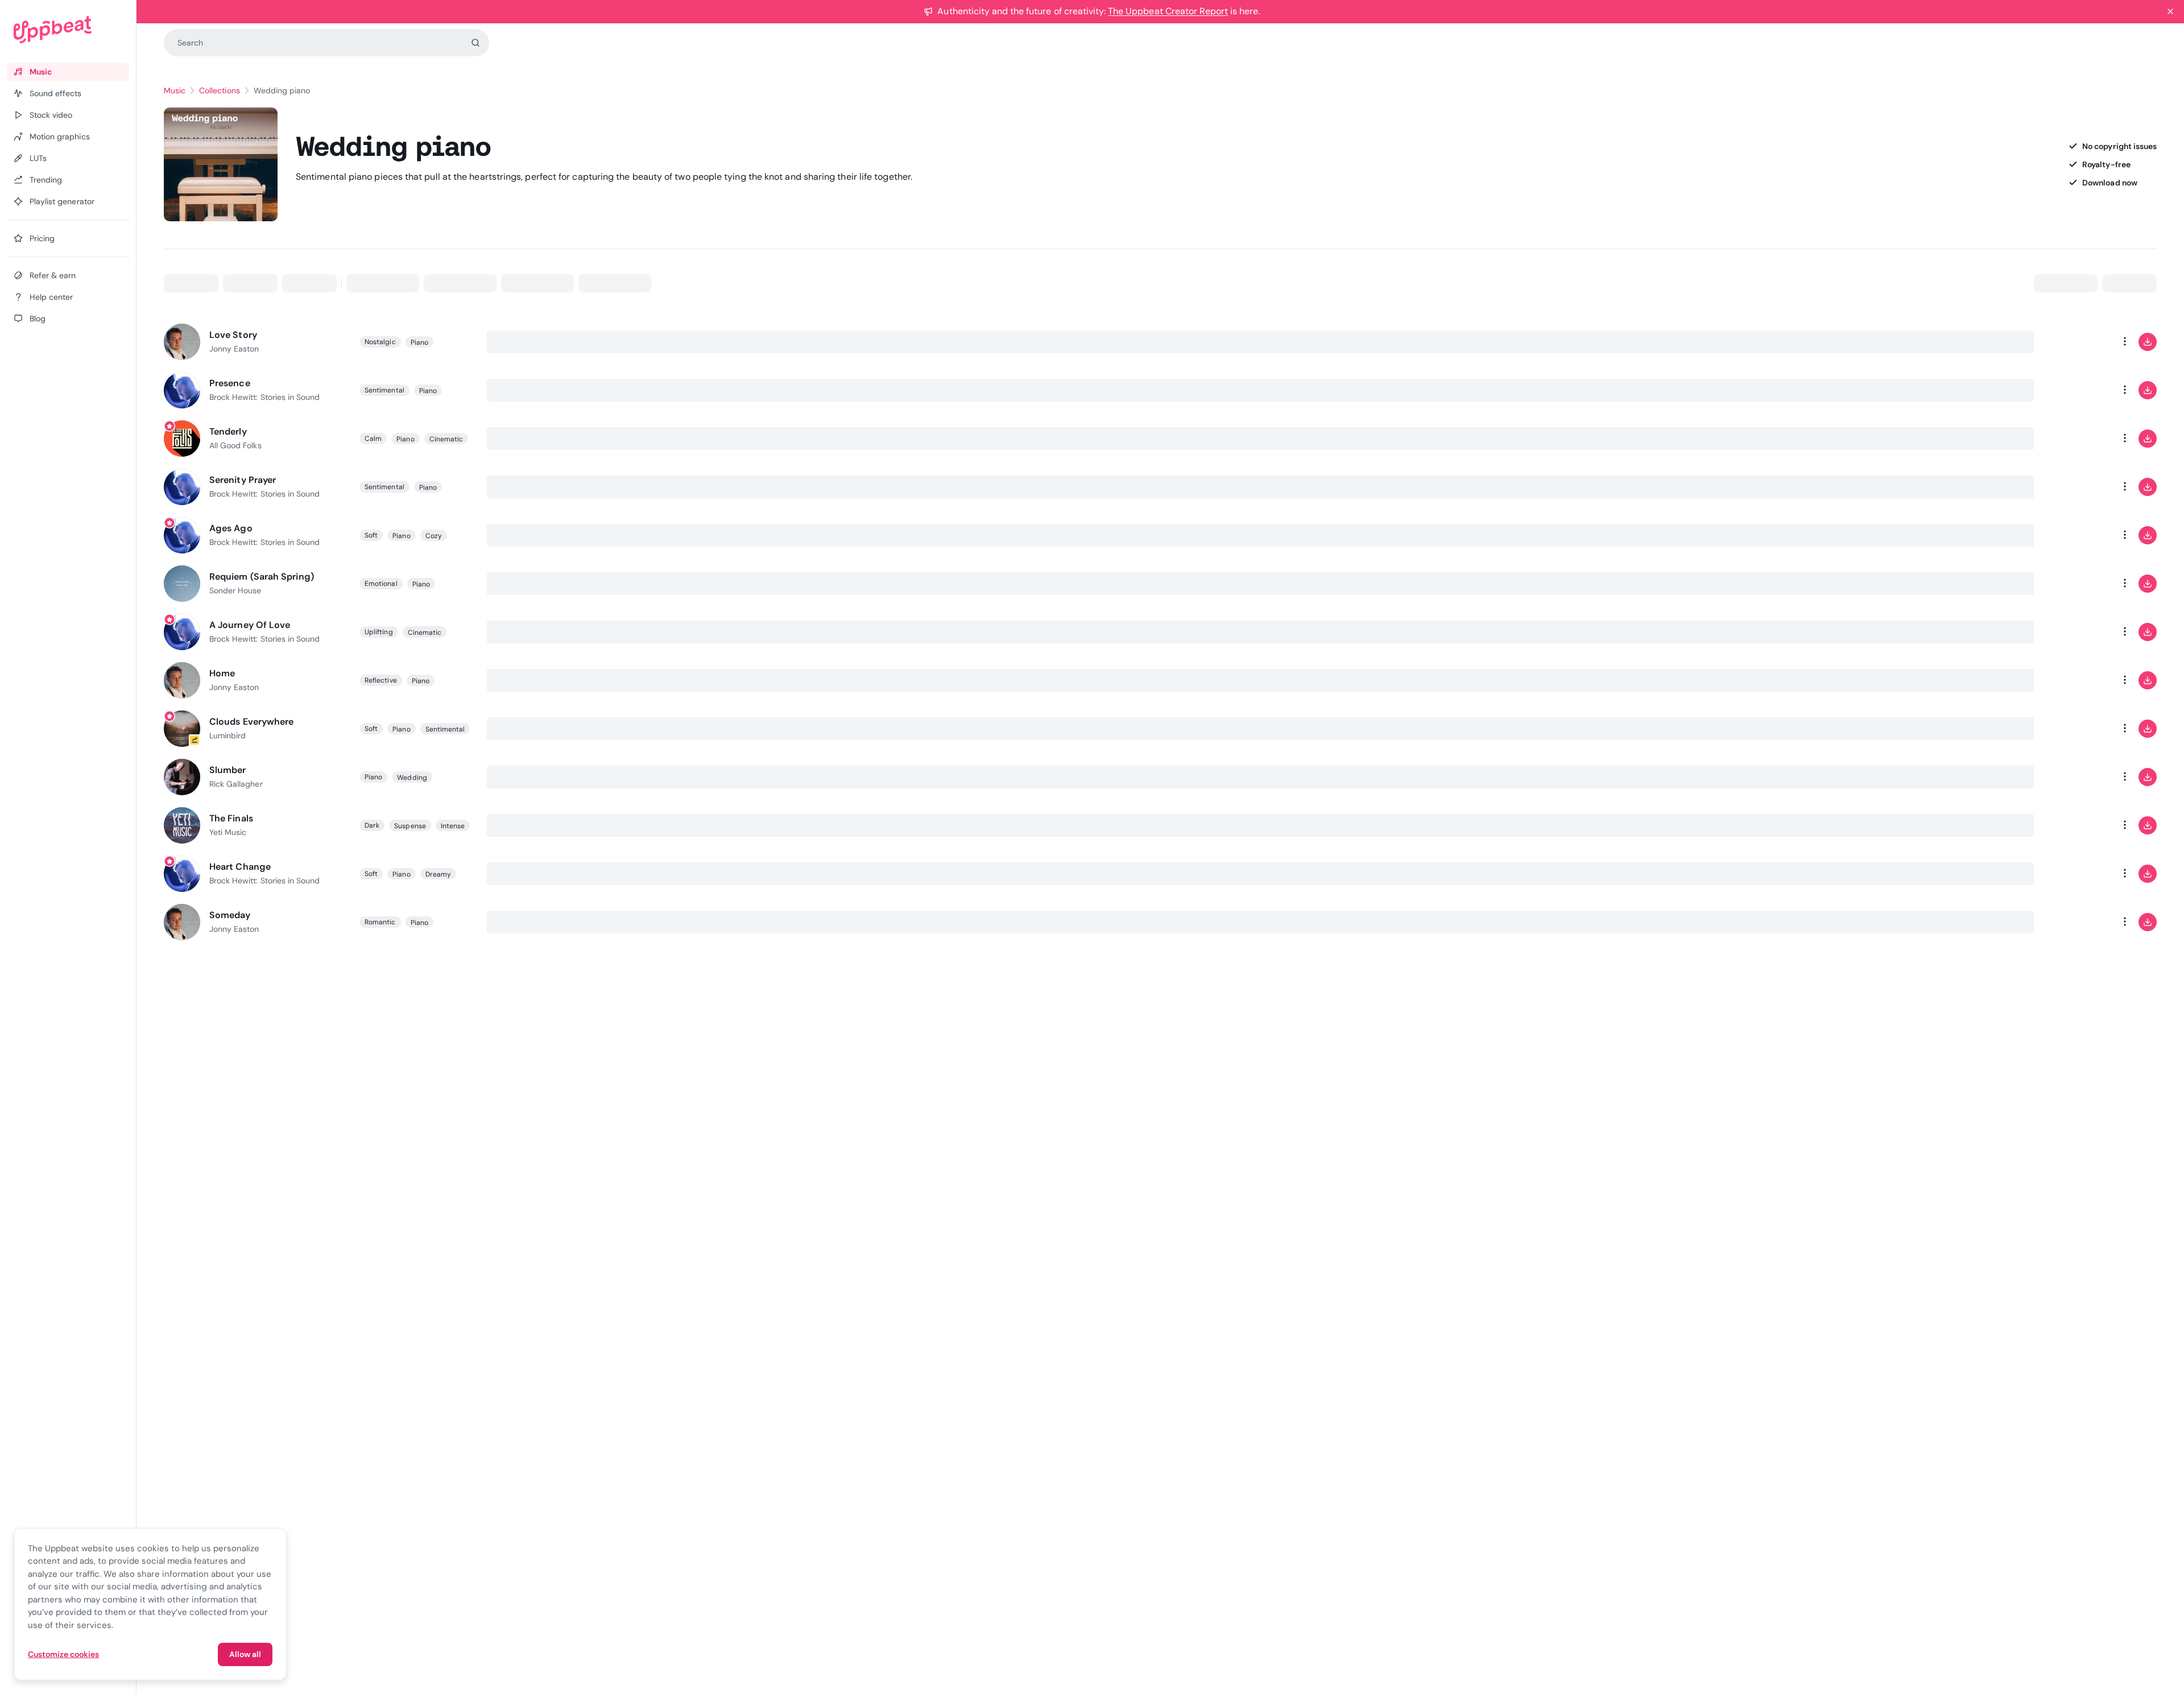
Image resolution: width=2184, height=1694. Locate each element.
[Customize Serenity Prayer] (2079, 487)
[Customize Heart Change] (2079, 874)
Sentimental (384, 390)
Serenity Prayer (243, 480)
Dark (372, 825)
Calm (373, 439)
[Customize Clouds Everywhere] (2079, 729)
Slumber (228, 770)
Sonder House (235, 590)
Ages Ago (231, 528)
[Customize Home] (2079, 680)
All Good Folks (235, 445)
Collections (219, 90)
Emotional (381, 584)
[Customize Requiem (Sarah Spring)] (2079, 584)
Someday (230, 915)
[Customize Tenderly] (2079, 439)
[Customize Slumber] (2079, 777)
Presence (230, 383)
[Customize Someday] (2079, 922)
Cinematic (446, 439)
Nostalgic (380, 342)
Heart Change (240, 867)
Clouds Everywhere (251, 722)
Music (175, 90)
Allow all (245, 1654)
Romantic (380, 922)
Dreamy (438, 874)
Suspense (410, 826)
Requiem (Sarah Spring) (262, 577)
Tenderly (228, 431)
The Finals (231, 818)
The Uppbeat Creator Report (1168, 11)
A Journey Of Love (250, 625)
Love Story (233, 335)
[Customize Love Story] (2079, 342)
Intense (453, 826)
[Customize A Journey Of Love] (2079, 632)
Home (222, 673)
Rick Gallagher (236, 784)
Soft (371, 535)
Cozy (434, 536)
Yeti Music (228, 832)
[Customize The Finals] (2079, 825)
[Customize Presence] (2079, 390)
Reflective (381, 680)
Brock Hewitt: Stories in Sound (264, 397)
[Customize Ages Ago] (2079, 535)
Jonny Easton (234, 349)
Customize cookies (63, 1654)
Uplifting (379, 632)
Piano (419, 342)
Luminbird (227, 736)
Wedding (412, 778)
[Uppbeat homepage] (68, 30)
